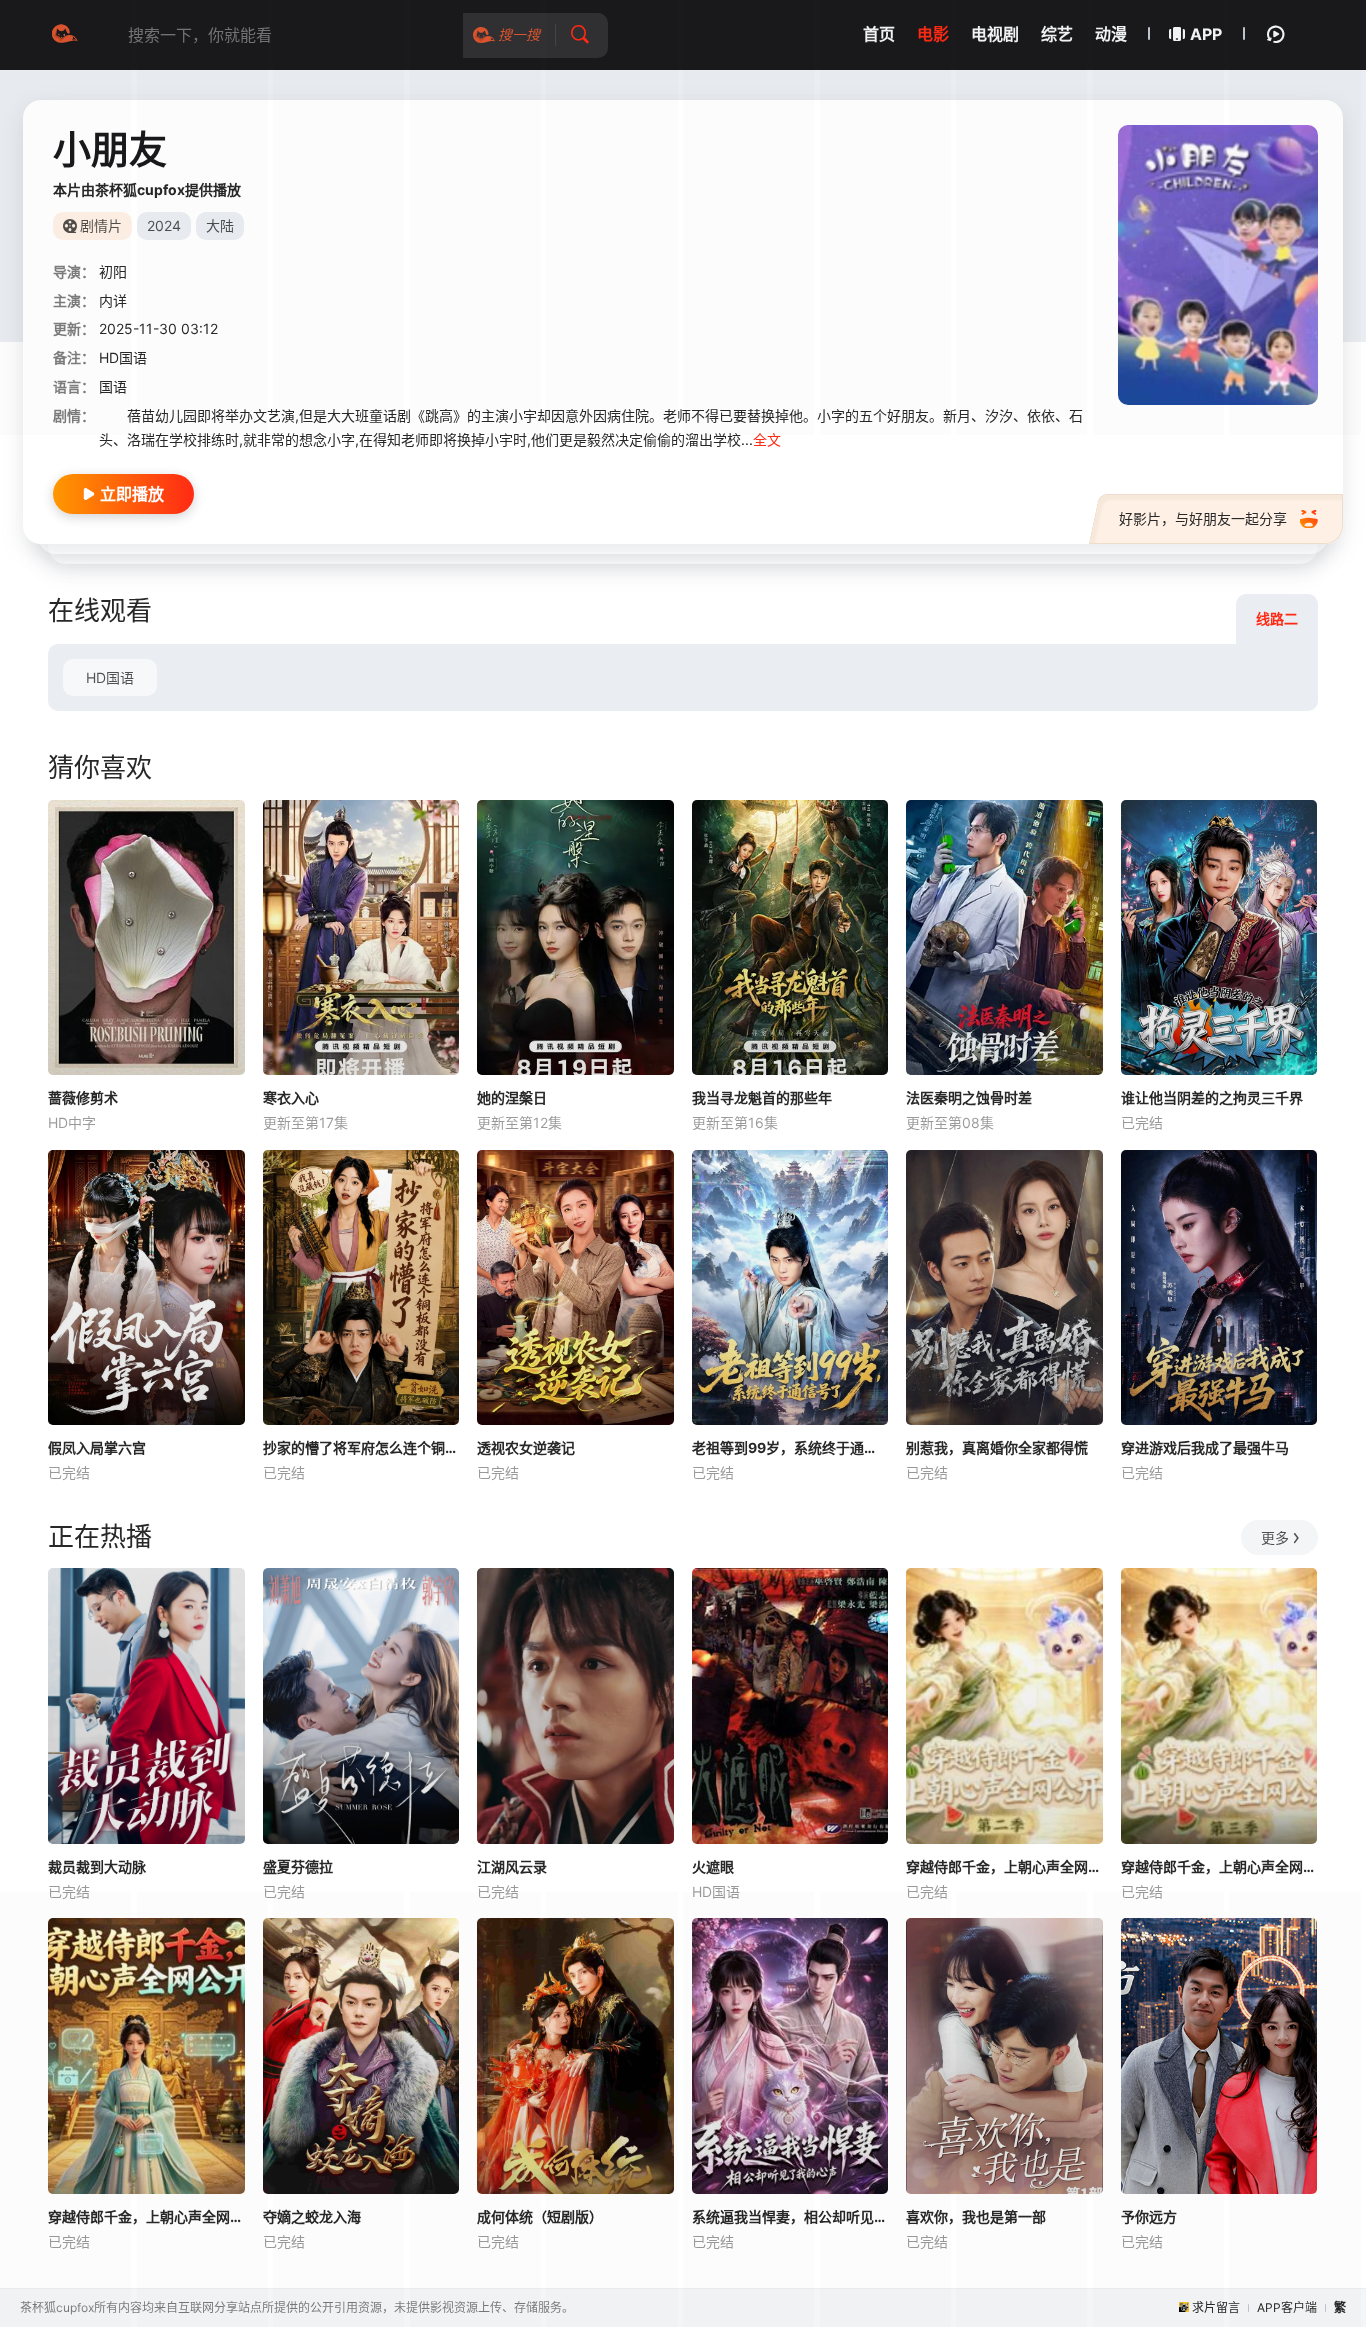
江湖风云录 (512, 1866)
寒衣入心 (291, 1097)
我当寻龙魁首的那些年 (762, 1097)
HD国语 (110, 677)
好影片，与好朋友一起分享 (1203, 518)
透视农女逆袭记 (526, 1447)
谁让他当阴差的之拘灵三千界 (1212, 1097)
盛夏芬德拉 (298, 1866)
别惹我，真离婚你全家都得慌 (997, 1447)
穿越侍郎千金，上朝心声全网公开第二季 (1004, 1866)
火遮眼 (713, 1866)
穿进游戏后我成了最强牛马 (1205, 1447)
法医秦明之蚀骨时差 (969, 1097)
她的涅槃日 (512, 1097)
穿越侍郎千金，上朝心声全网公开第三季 (1219, 1866)
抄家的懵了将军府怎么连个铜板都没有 (361, 1447)
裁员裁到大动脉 (97, 1866)
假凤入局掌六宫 (97, 1447)
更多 (1275, 1537)
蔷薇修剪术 (83, 1097)
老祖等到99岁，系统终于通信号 (790, 1447)
